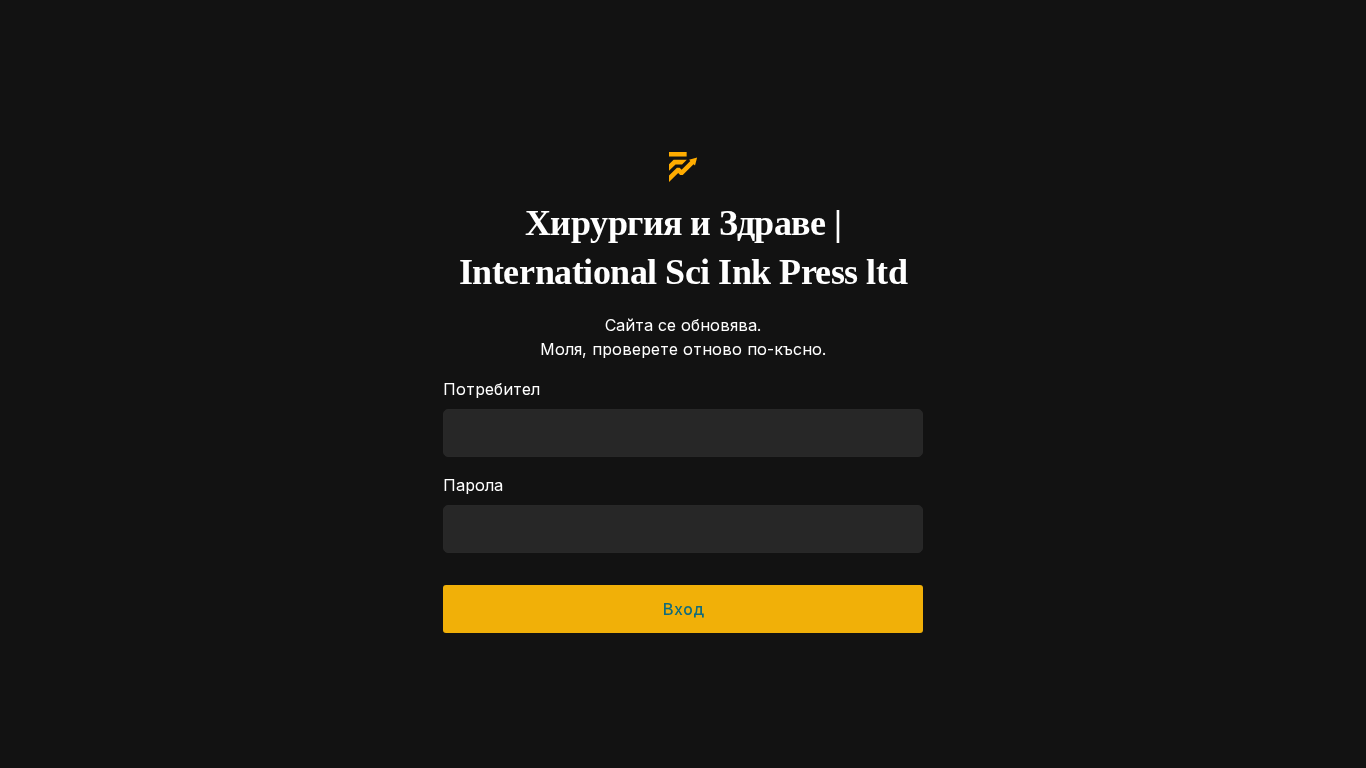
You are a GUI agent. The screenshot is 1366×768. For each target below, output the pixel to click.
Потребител (491, 389)
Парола (473, 485)
